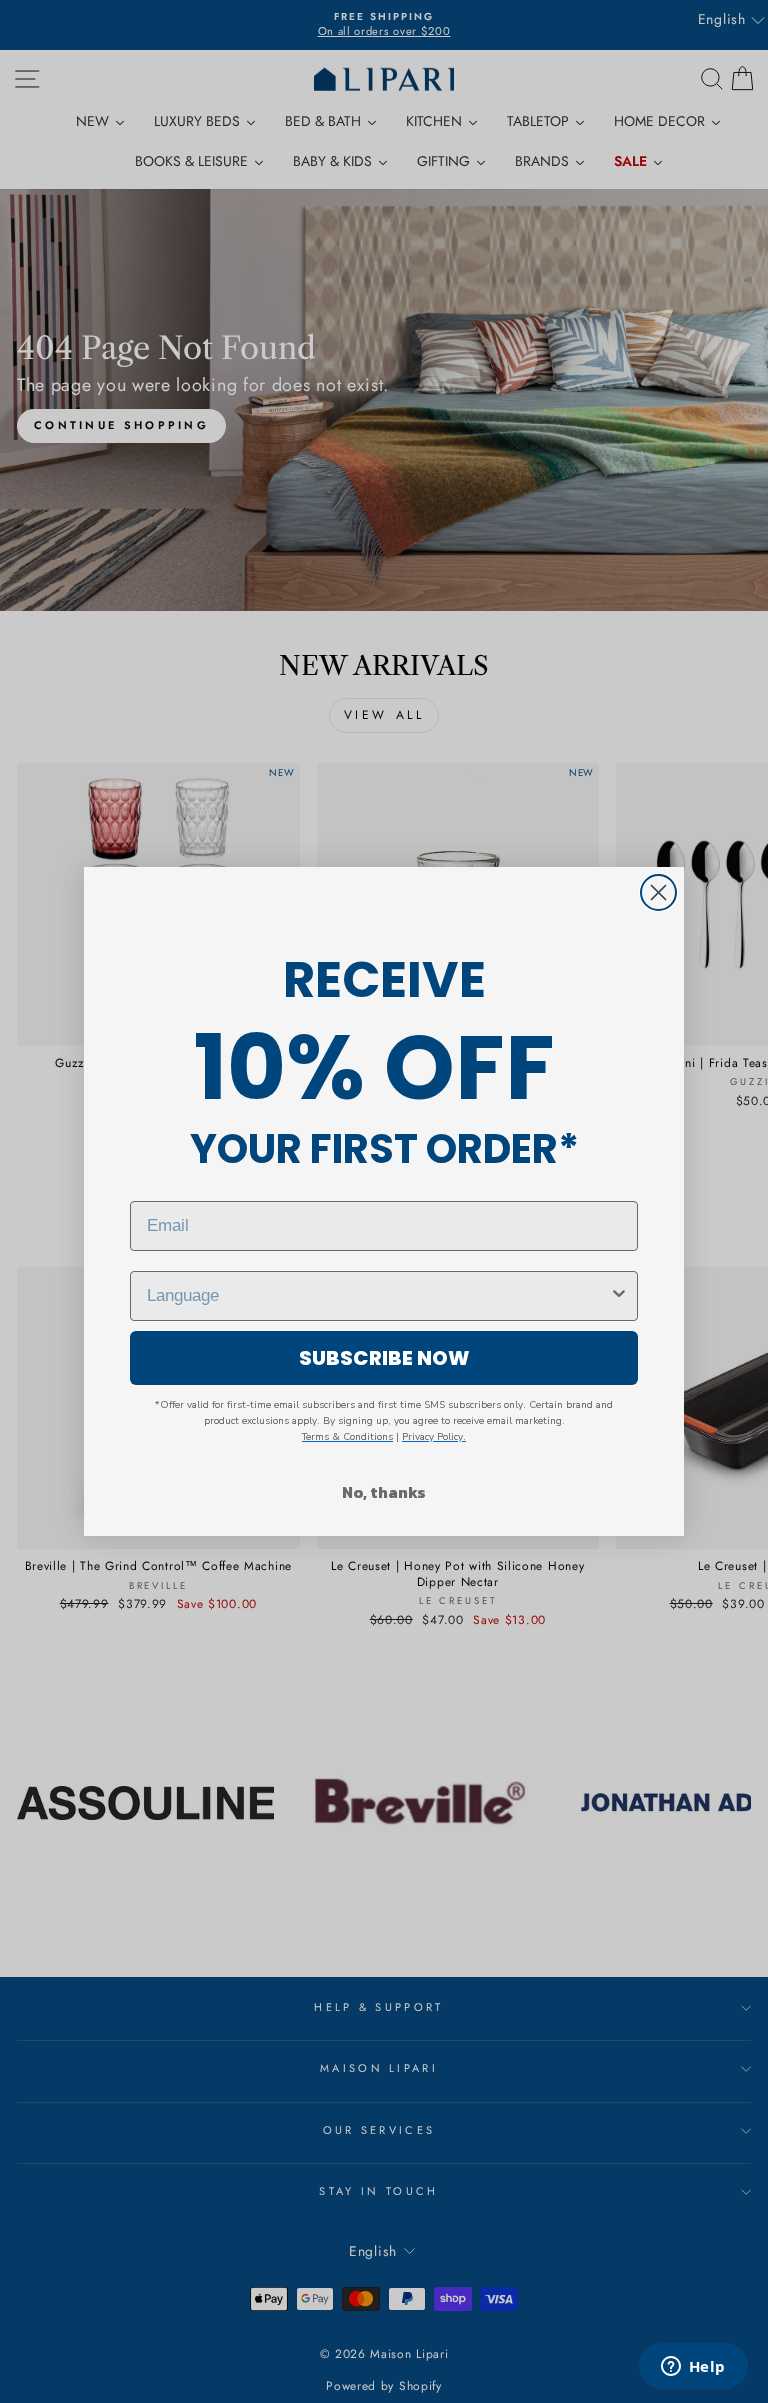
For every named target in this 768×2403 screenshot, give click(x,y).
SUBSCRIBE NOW (384, 1358)
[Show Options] (619, 1296)
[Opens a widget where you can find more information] (693, 2368)
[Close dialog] (658, 892)
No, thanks (384, 1492)
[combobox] (378, 1296)
